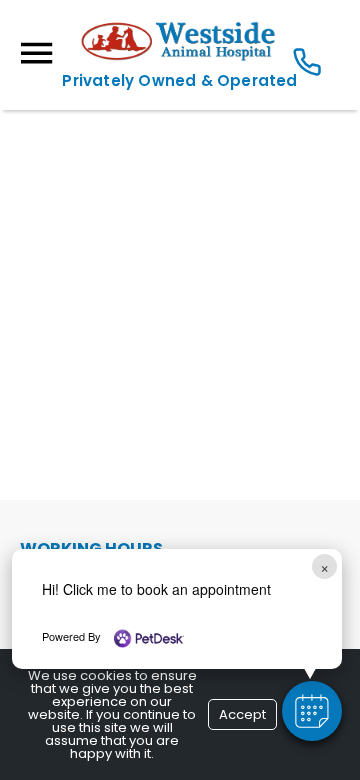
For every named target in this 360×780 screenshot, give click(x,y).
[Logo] (180, 56)
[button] (312, 711)
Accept (242, 714)
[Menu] (36, 53)
